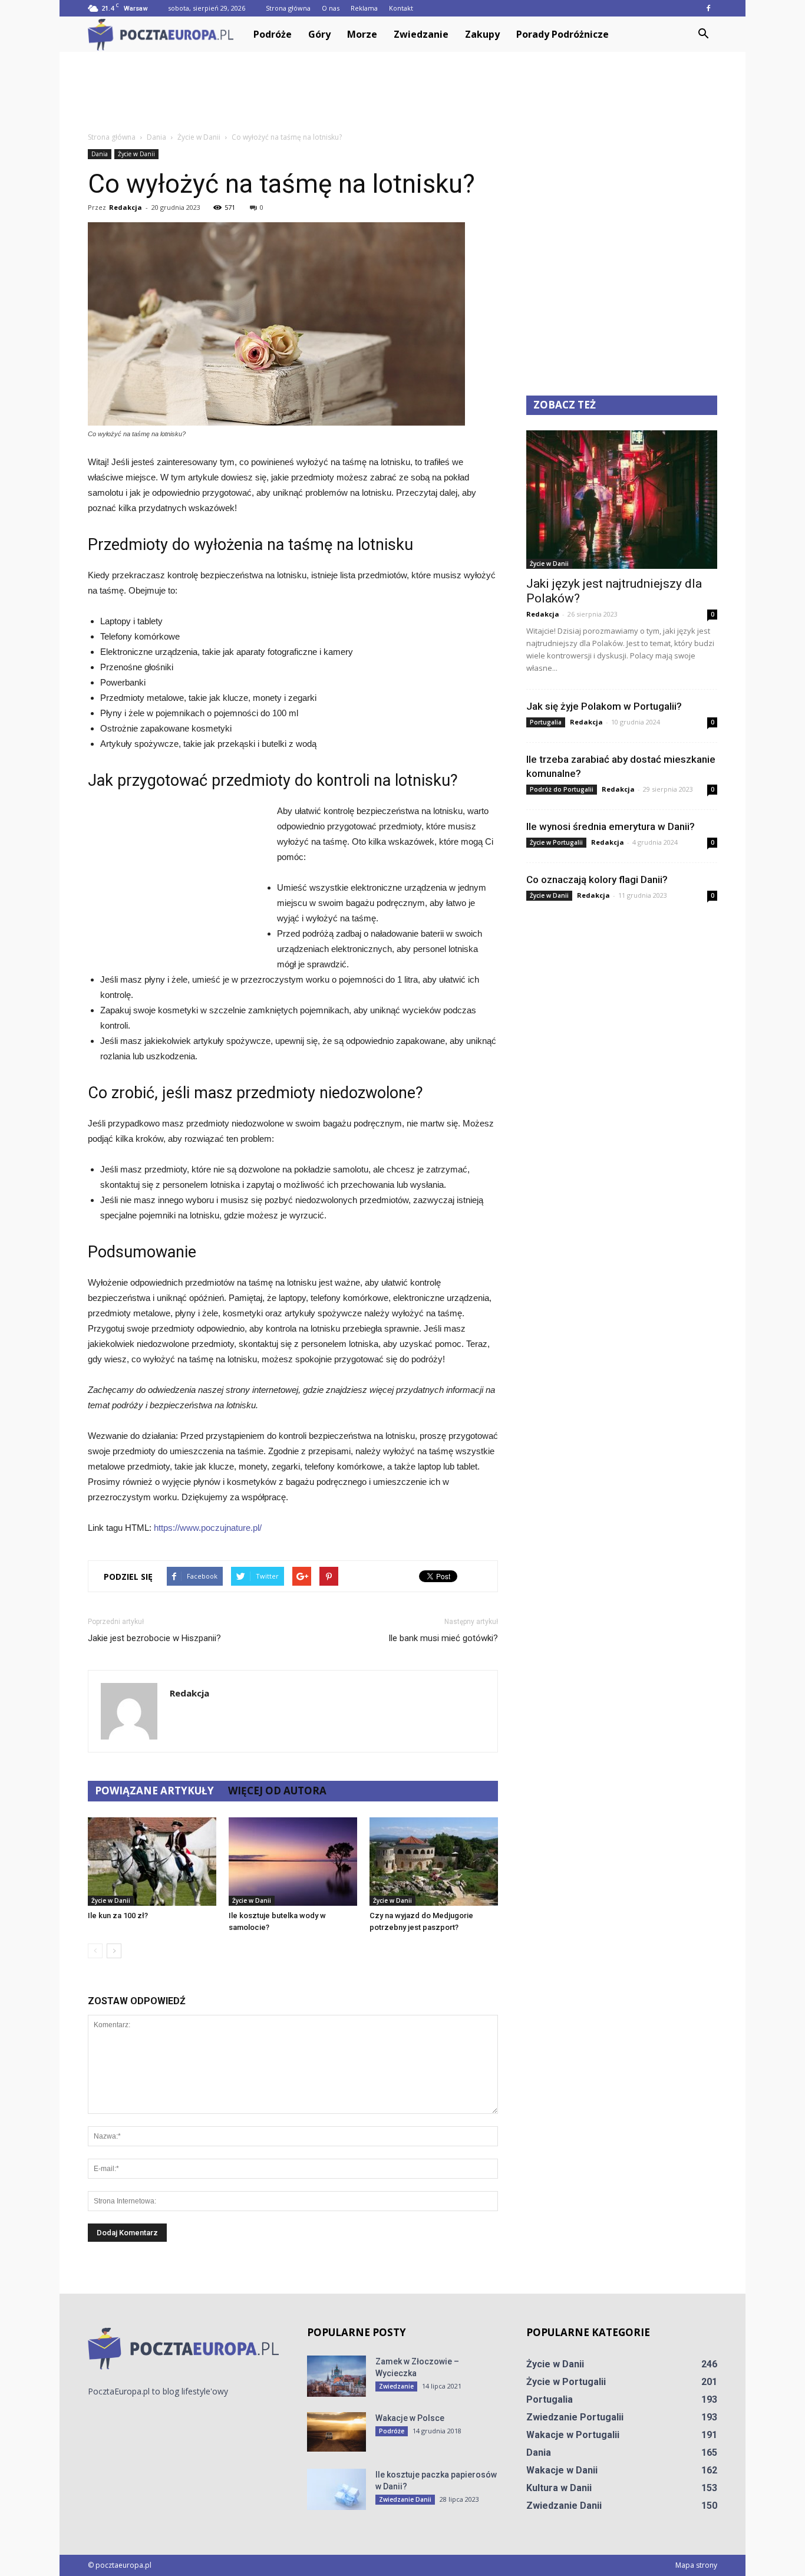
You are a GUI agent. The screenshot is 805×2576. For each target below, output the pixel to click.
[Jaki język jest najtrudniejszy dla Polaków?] (622, 500)
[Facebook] (708, 8)
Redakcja (126, 207)
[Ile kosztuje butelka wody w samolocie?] (293, 1862)
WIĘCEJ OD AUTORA (277, 1791)
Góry (319, 34)
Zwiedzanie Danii (405, 2499)
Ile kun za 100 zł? (118, 1915)
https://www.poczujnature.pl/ (208, 1528)
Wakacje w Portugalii (573, 2435)
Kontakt (401, 8)
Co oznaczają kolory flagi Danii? (597, 879)
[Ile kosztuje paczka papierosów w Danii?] (336, 2489)
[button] (703, 34)
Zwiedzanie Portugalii (575, 2417)
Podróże (273, 34)
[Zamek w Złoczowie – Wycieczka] (336, 2376)
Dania (100, 154)
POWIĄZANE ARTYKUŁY (154, 1791)
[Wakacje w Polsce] (336, 2432)
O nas (331, 8)
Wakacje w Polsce (410, 2418)
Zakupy (482, 34)
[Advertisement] (402, 93)
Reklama (364, 8)
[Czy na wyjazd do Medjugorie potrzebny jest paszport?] (434, 1862)
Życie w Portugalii (556, 842)
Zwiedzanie (421, 34)
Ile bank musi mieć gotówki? (443, 1638)
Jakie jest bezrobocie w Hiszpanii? (154, 1638)
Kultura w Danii (559, 2488)
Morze (362, 34)
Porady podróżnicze (562, 34)
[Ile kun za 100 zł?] (152, 1862)
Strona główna (288, 8)
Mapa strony (696, 2565)
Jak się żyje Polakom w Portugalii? (604, 706)
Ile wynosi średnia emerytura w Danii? (611, 826)
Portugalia (546, 722)
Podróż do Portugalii (562, 789)
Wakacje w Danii (562, 2470)
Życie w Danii (136, 154)
